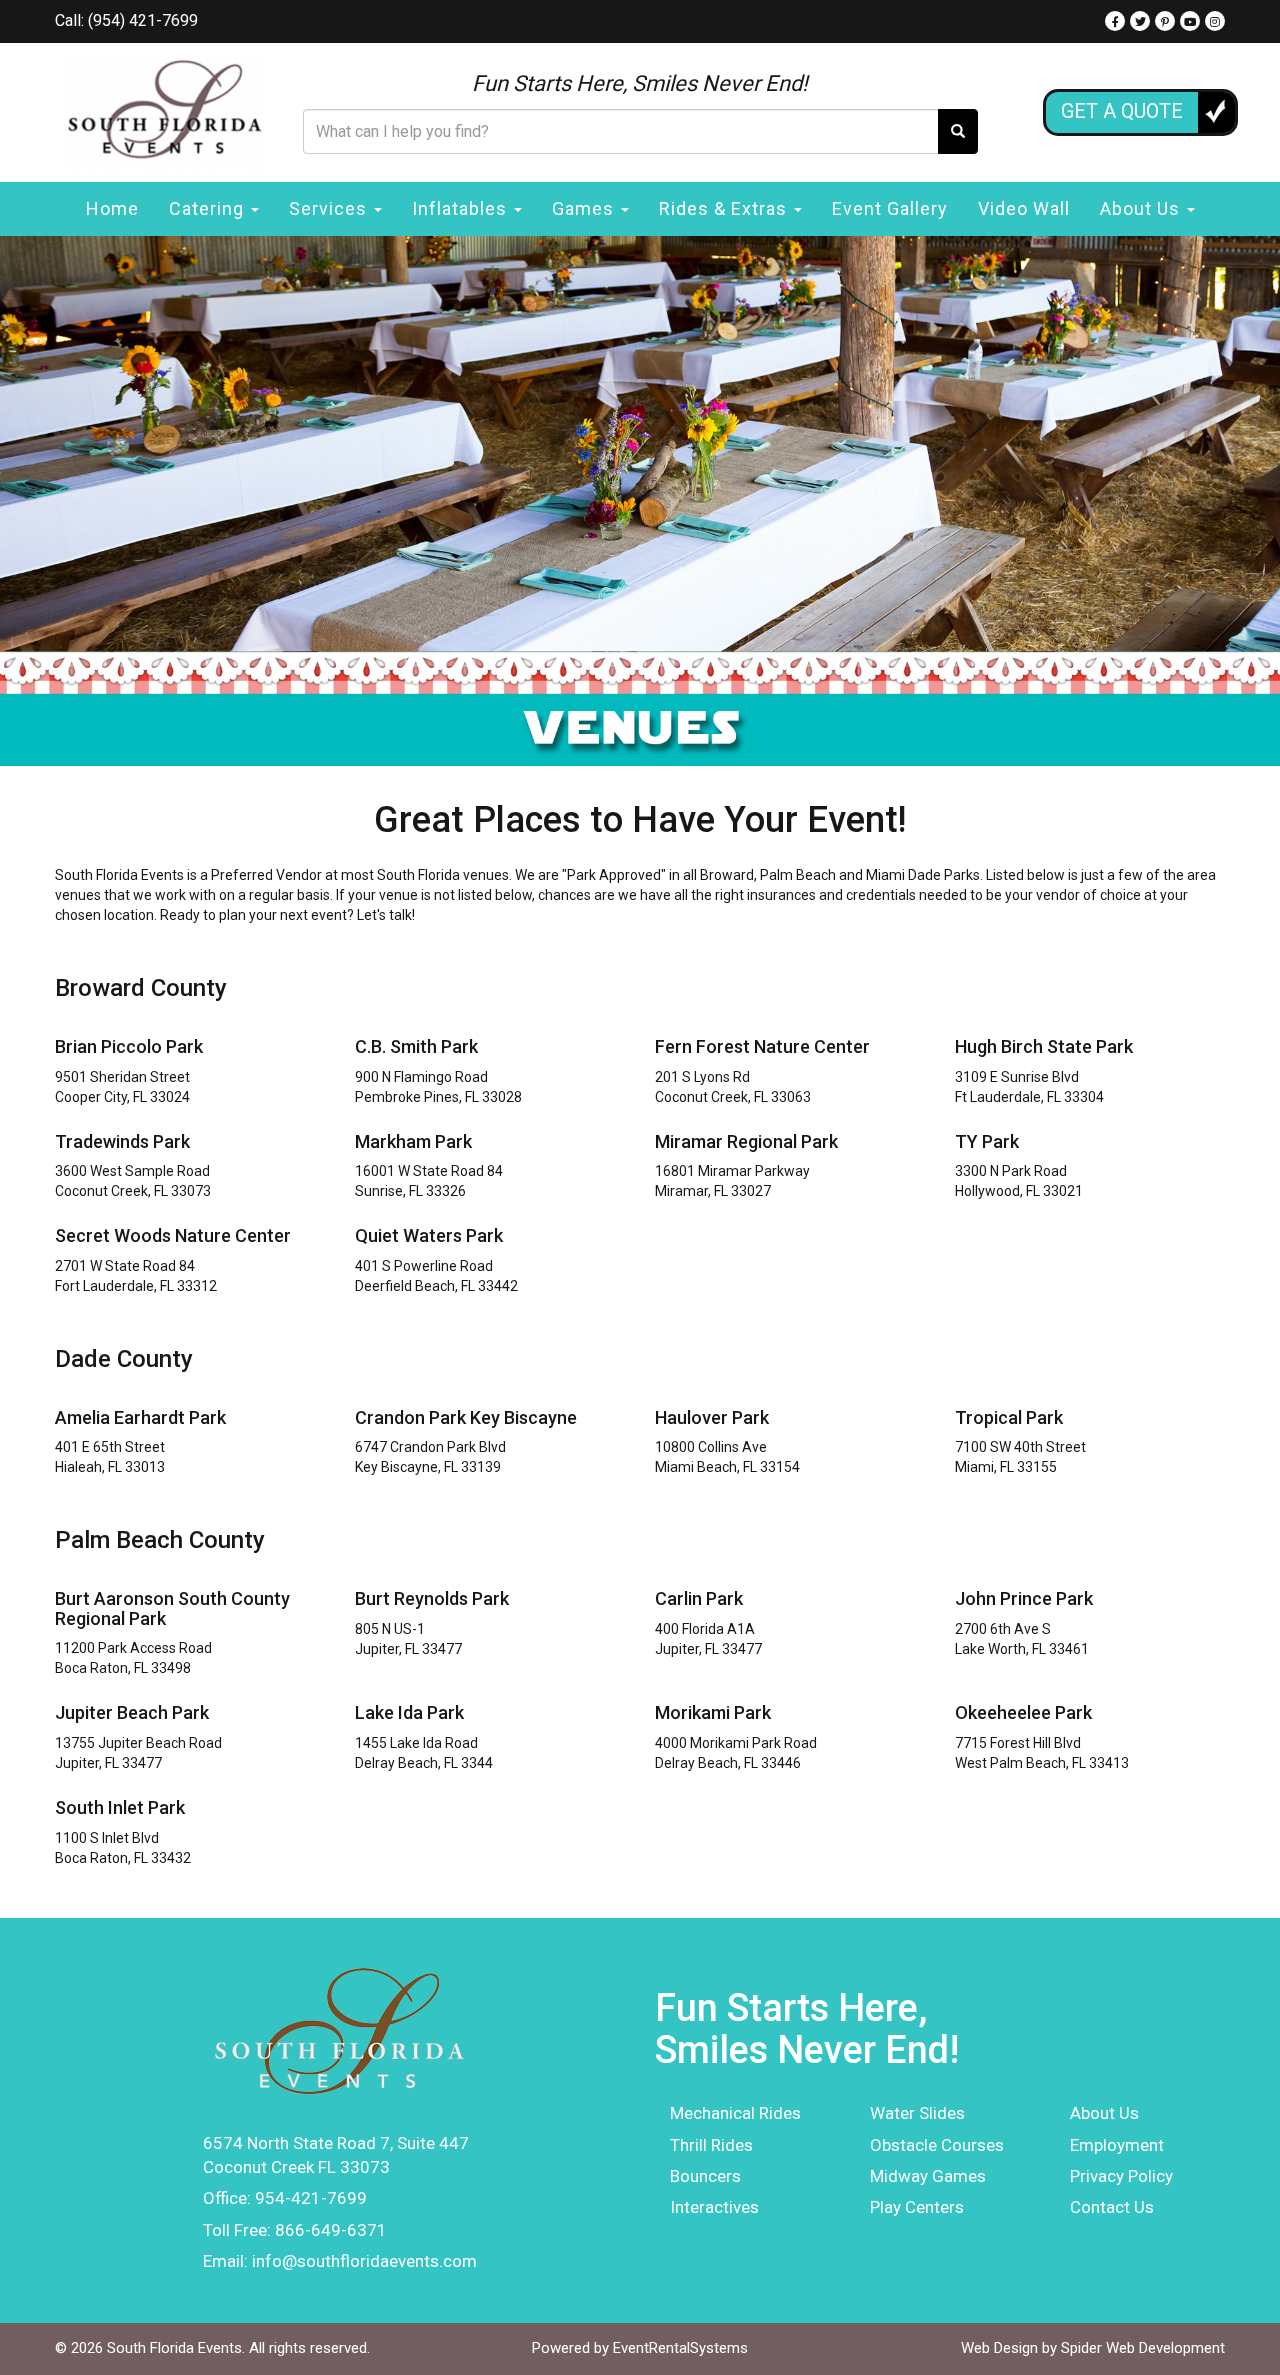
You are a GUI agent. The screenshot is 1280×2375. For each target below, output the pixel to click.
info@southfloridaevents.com (364, 2261)
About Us (1104, 2113)
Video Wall (1024, 208)
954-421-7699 (311, 2198)
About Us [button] (1142, 208)
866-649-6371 (331, 2230)
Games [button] (585, 208)
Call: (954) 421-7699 (126, 20)
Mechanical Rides (735, 2113)
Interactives (714, 2207)
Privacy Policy (1121, 2176)
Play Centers (917, 2207)
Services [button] (330, 208)
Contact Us (1112, 2207)
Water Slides (917, 2113)
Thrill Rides (711, 2145)
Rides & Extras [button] (725, 208)
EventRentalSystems (680, 2348)
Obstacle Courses (937, 2145)
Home (112, 208)
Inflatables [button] (462, 208)
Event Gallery (890, 208)
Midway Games (928, 2176)
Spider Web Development (1143, 2348)
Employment (1117, 2145)
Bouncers (705, 2176)
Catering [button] (209, 208)
